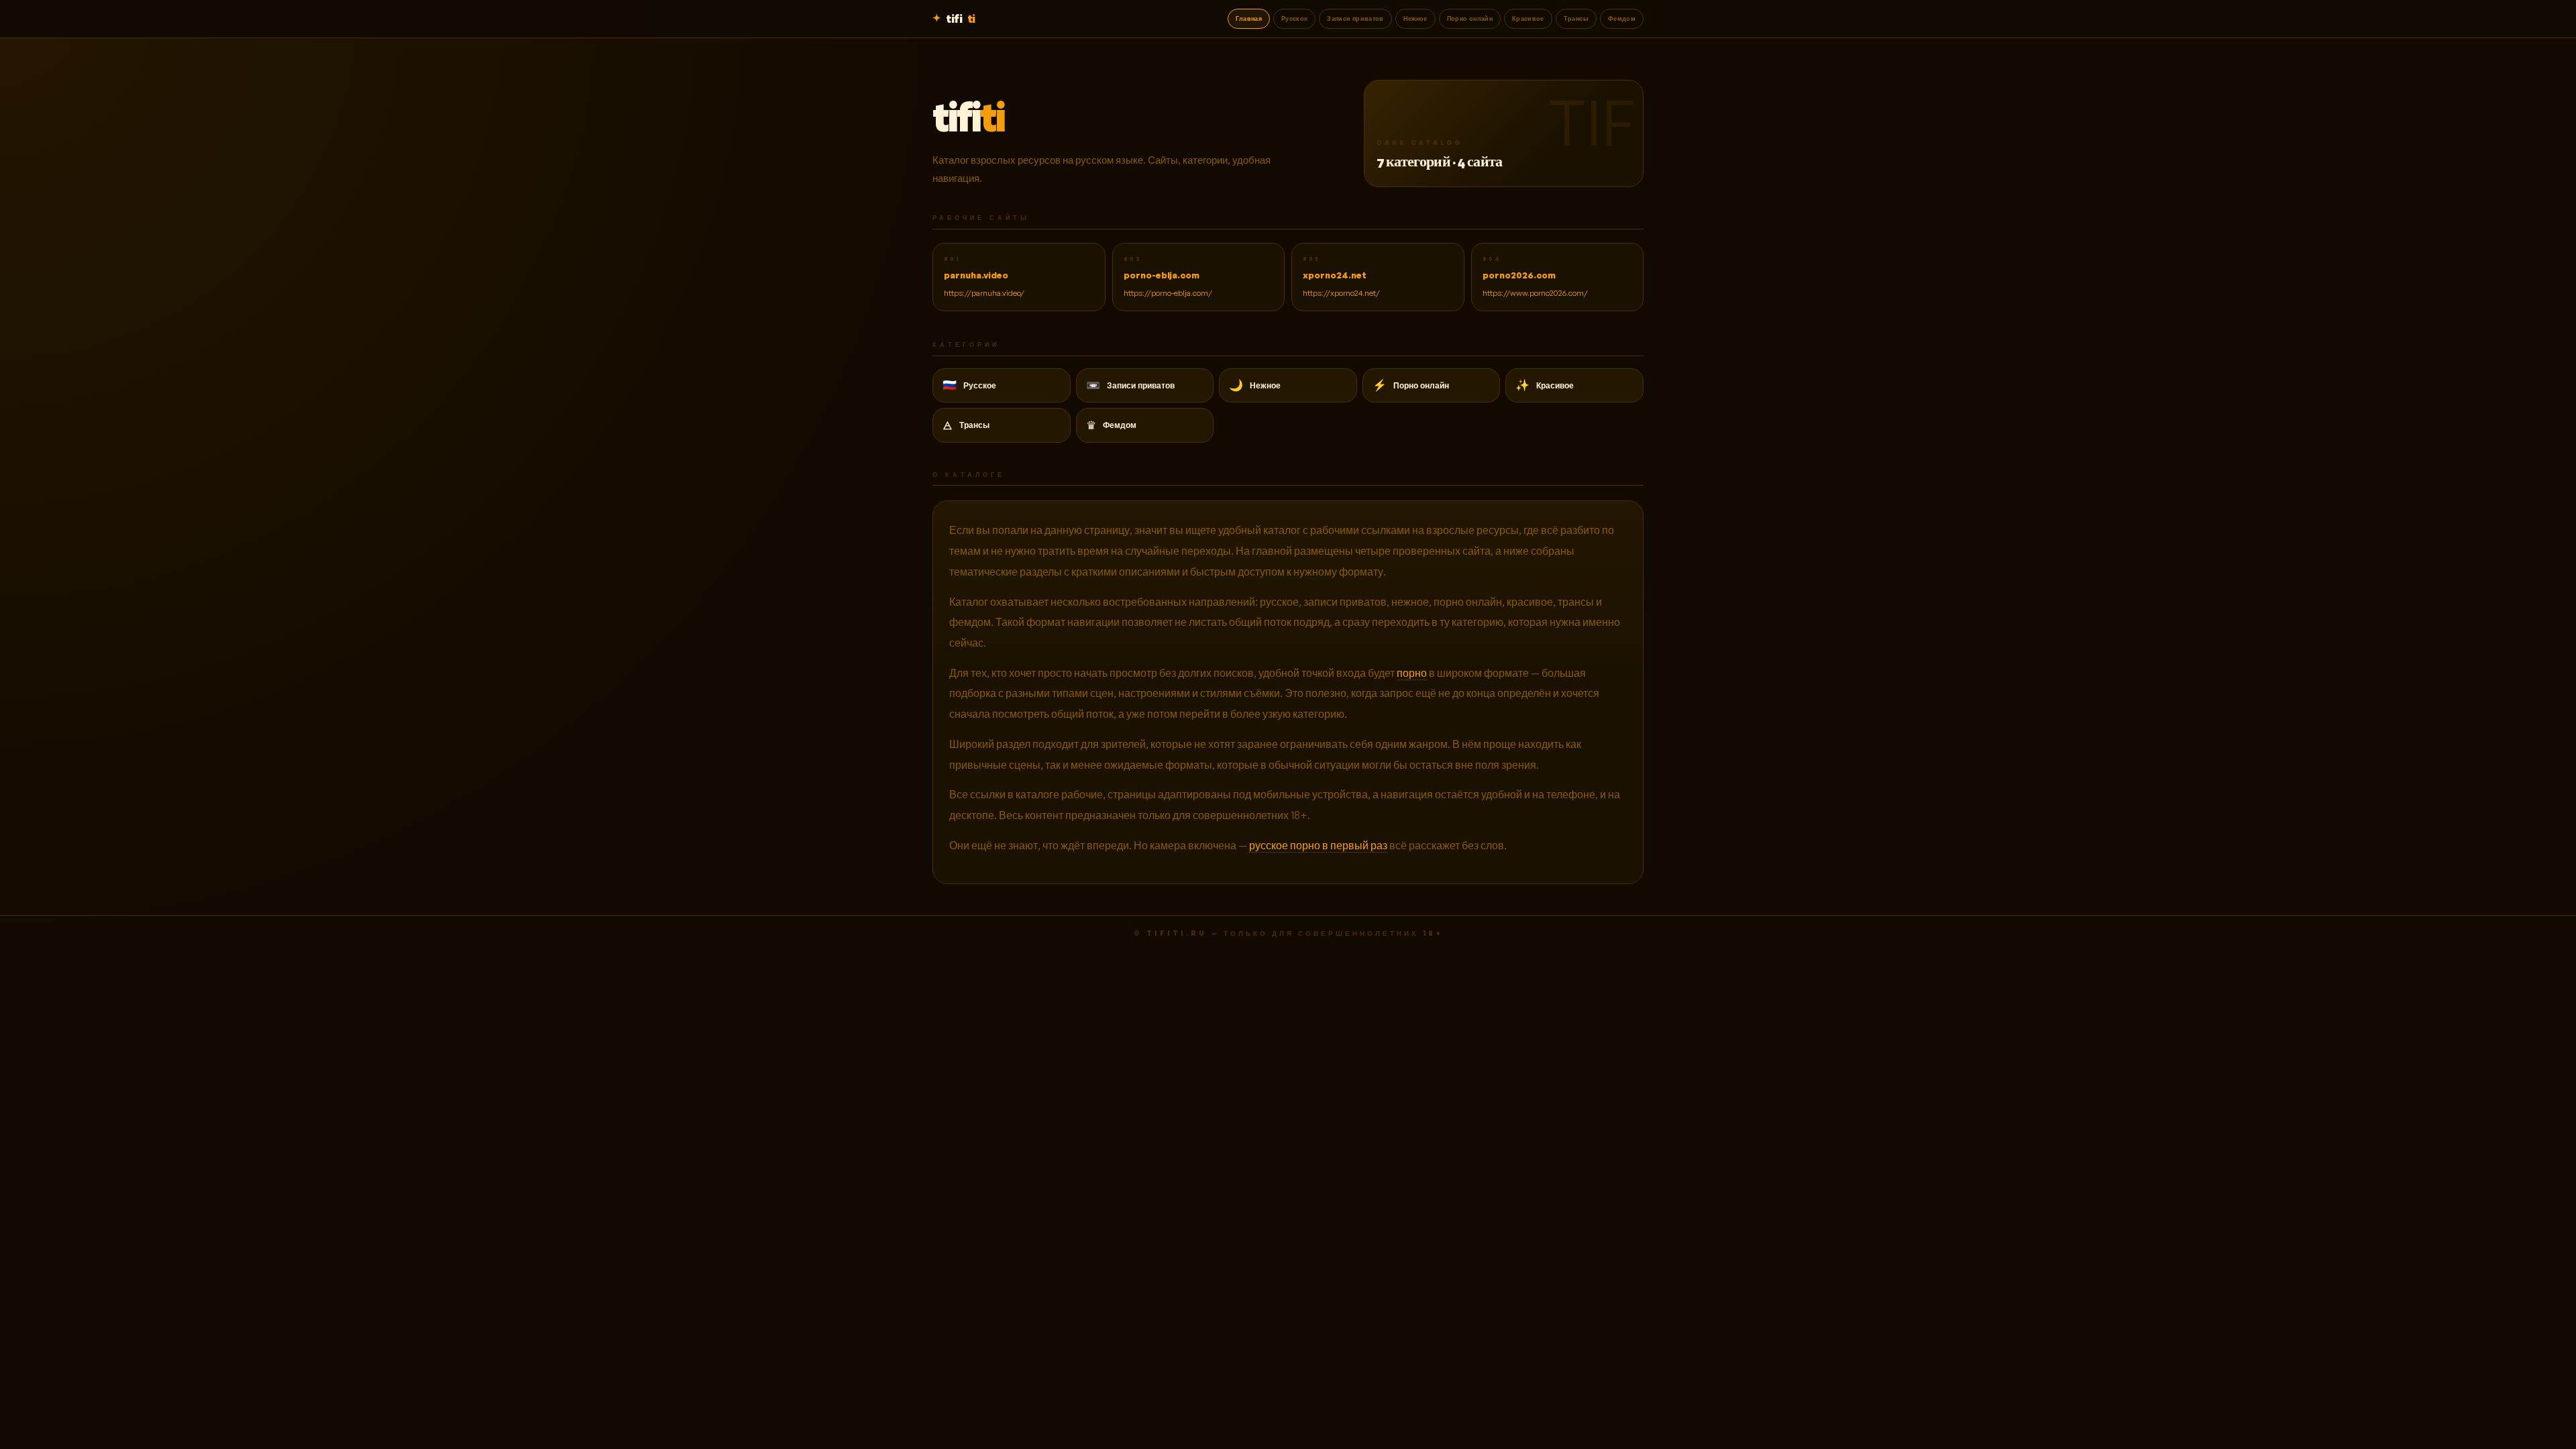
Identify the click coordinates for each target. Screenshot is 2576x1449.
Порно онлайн (1470, 18)
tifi (960, 18)
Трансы (1576, 18)
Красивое (1528, 18)
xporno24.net (1335, 275)
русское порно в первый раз (1318, 845)
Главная (1249, 18)
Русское (1294, 18)
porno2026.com (1519, 275)
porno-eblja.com (1162, 275)
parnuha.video (976, 275)
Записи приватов (1355, 18)
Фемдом (1622, 18)
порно (1412, 673)
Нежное (1415, 18)
